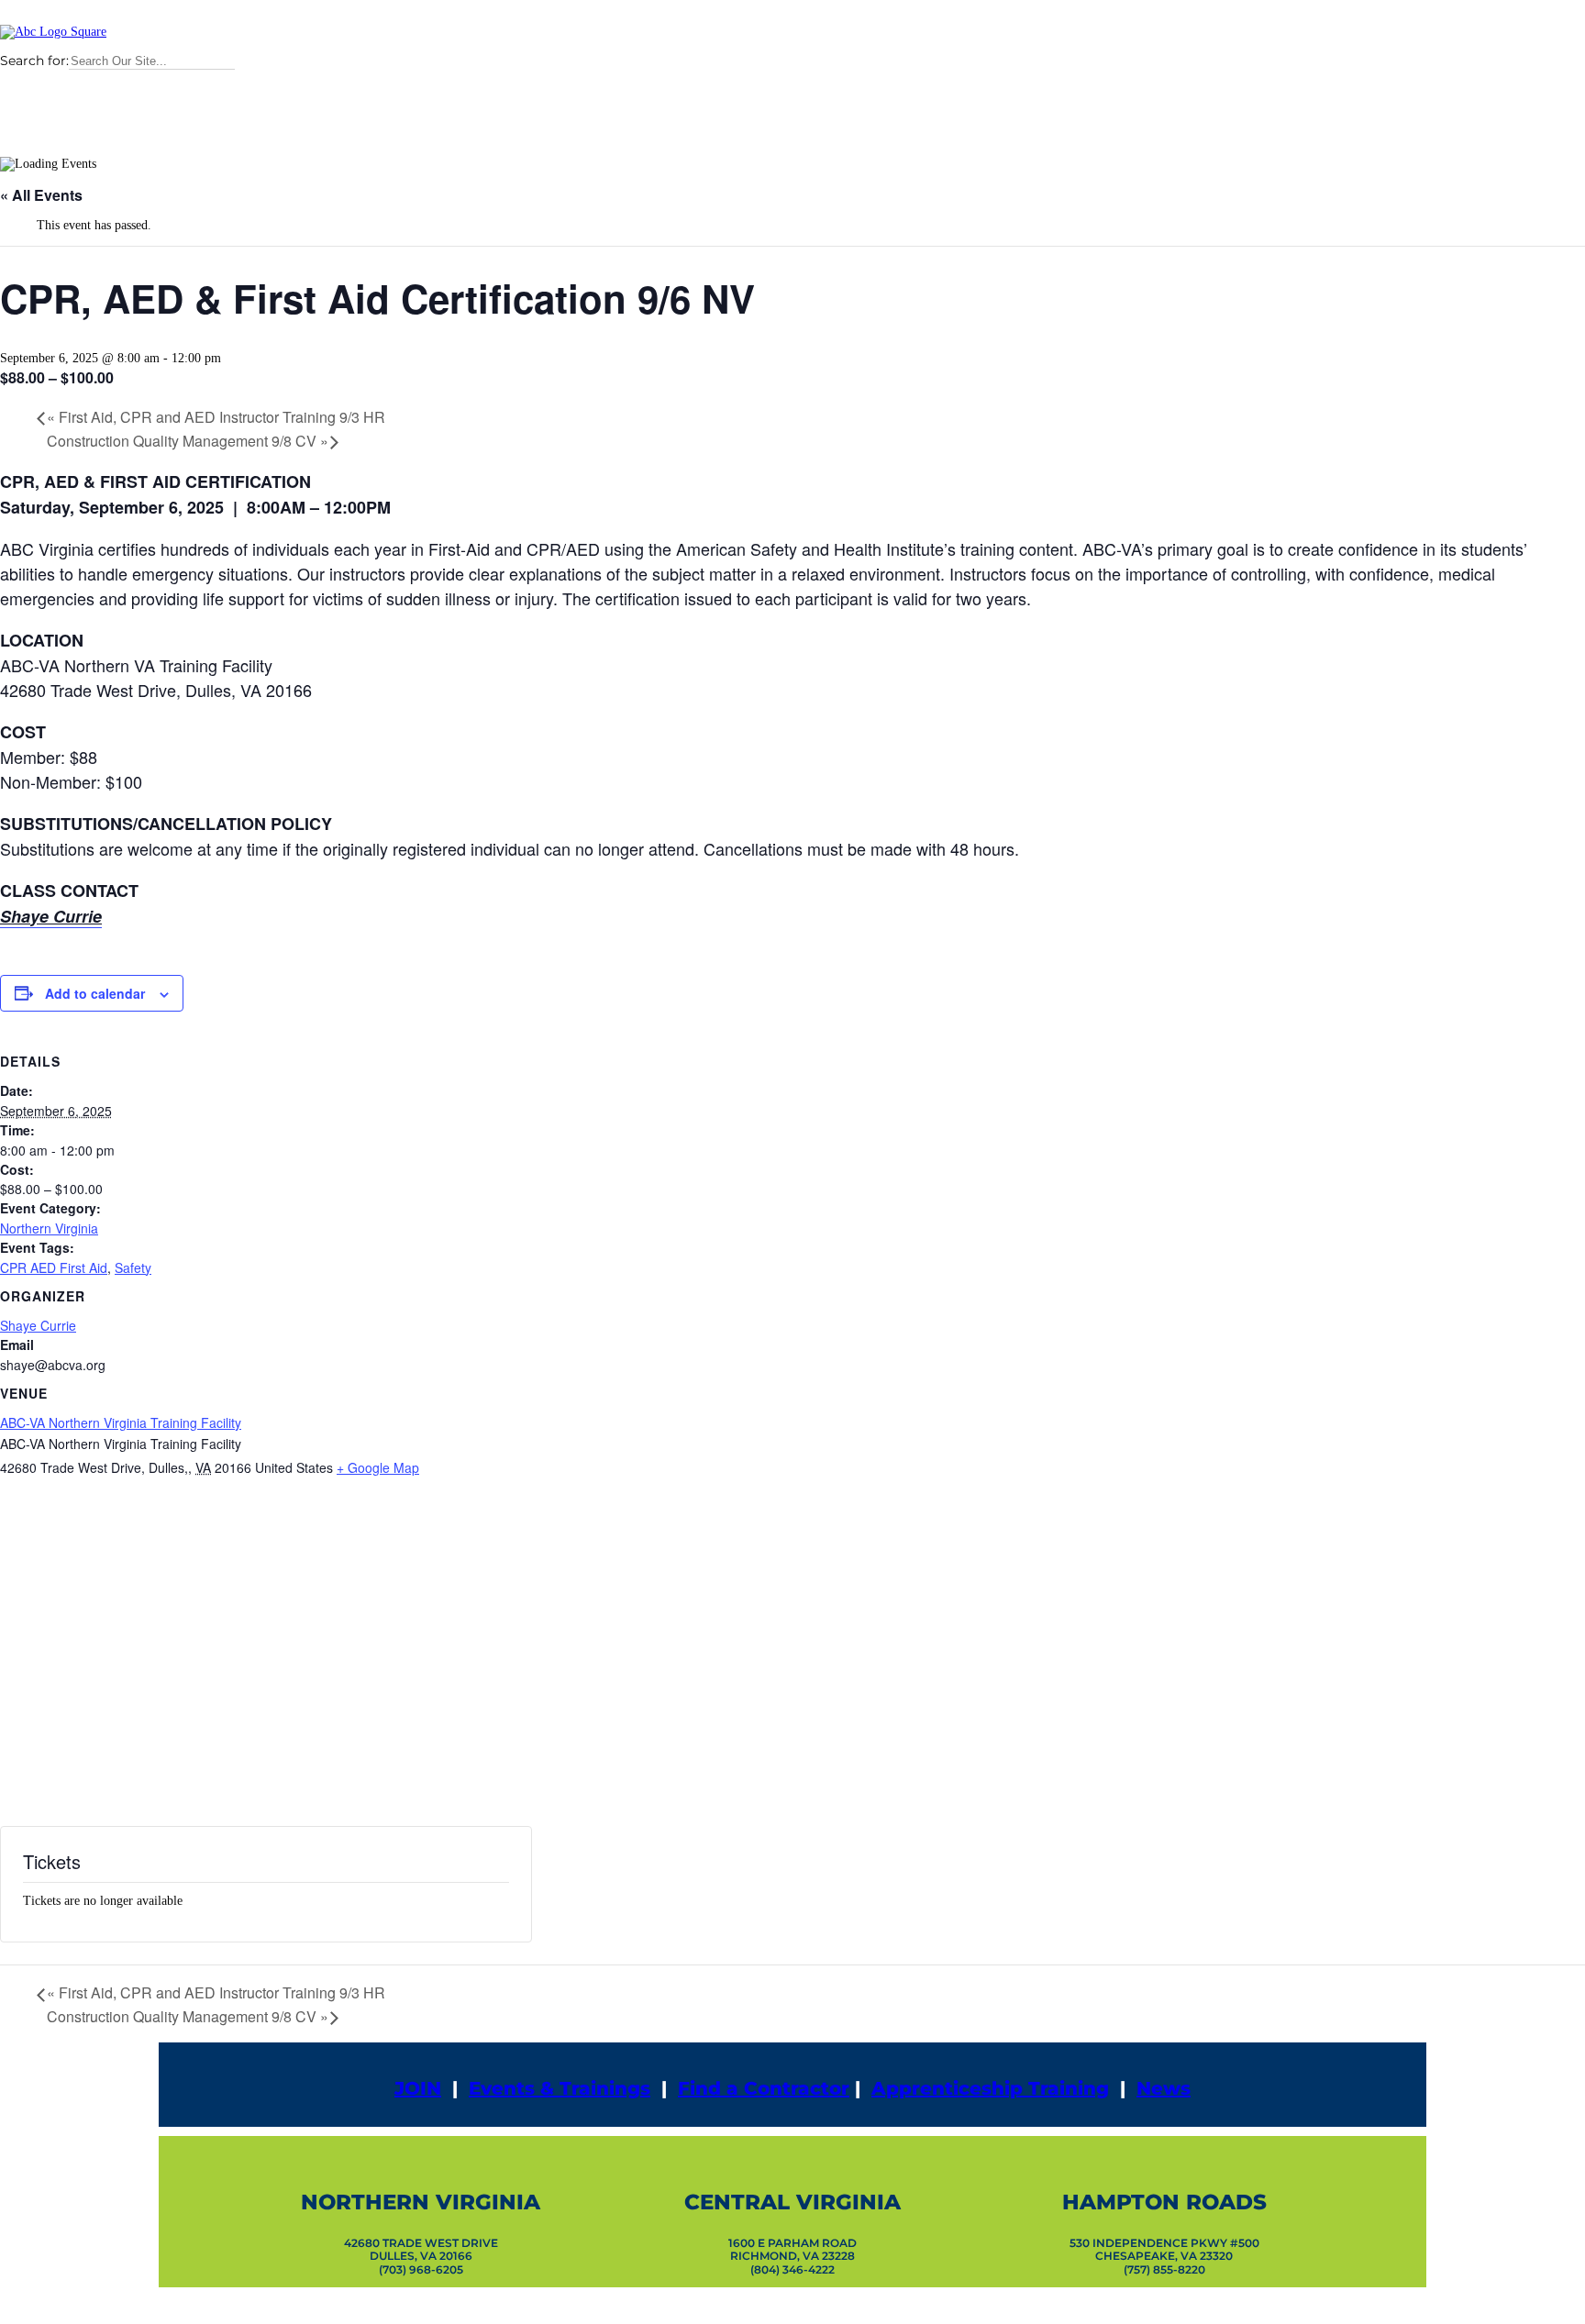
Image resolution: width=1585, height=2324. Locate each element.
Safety (133, 1267)
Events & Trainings (560, 2088)
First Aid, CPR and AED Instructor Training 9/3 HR (216, 417)
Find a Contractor (764, 2088)
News (1164, 2088)
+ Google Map (378, 1467)
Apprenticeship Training (990, 2088)
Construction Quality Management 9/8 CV (188, 441)
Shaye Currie (38, 1325)
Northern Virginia (49, 1228)
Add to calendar (95, 993)
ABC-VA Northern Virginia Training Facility (121, 1422)
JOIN (418, 2088)
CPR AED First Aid (54, 1267)
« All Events (41, 195)
